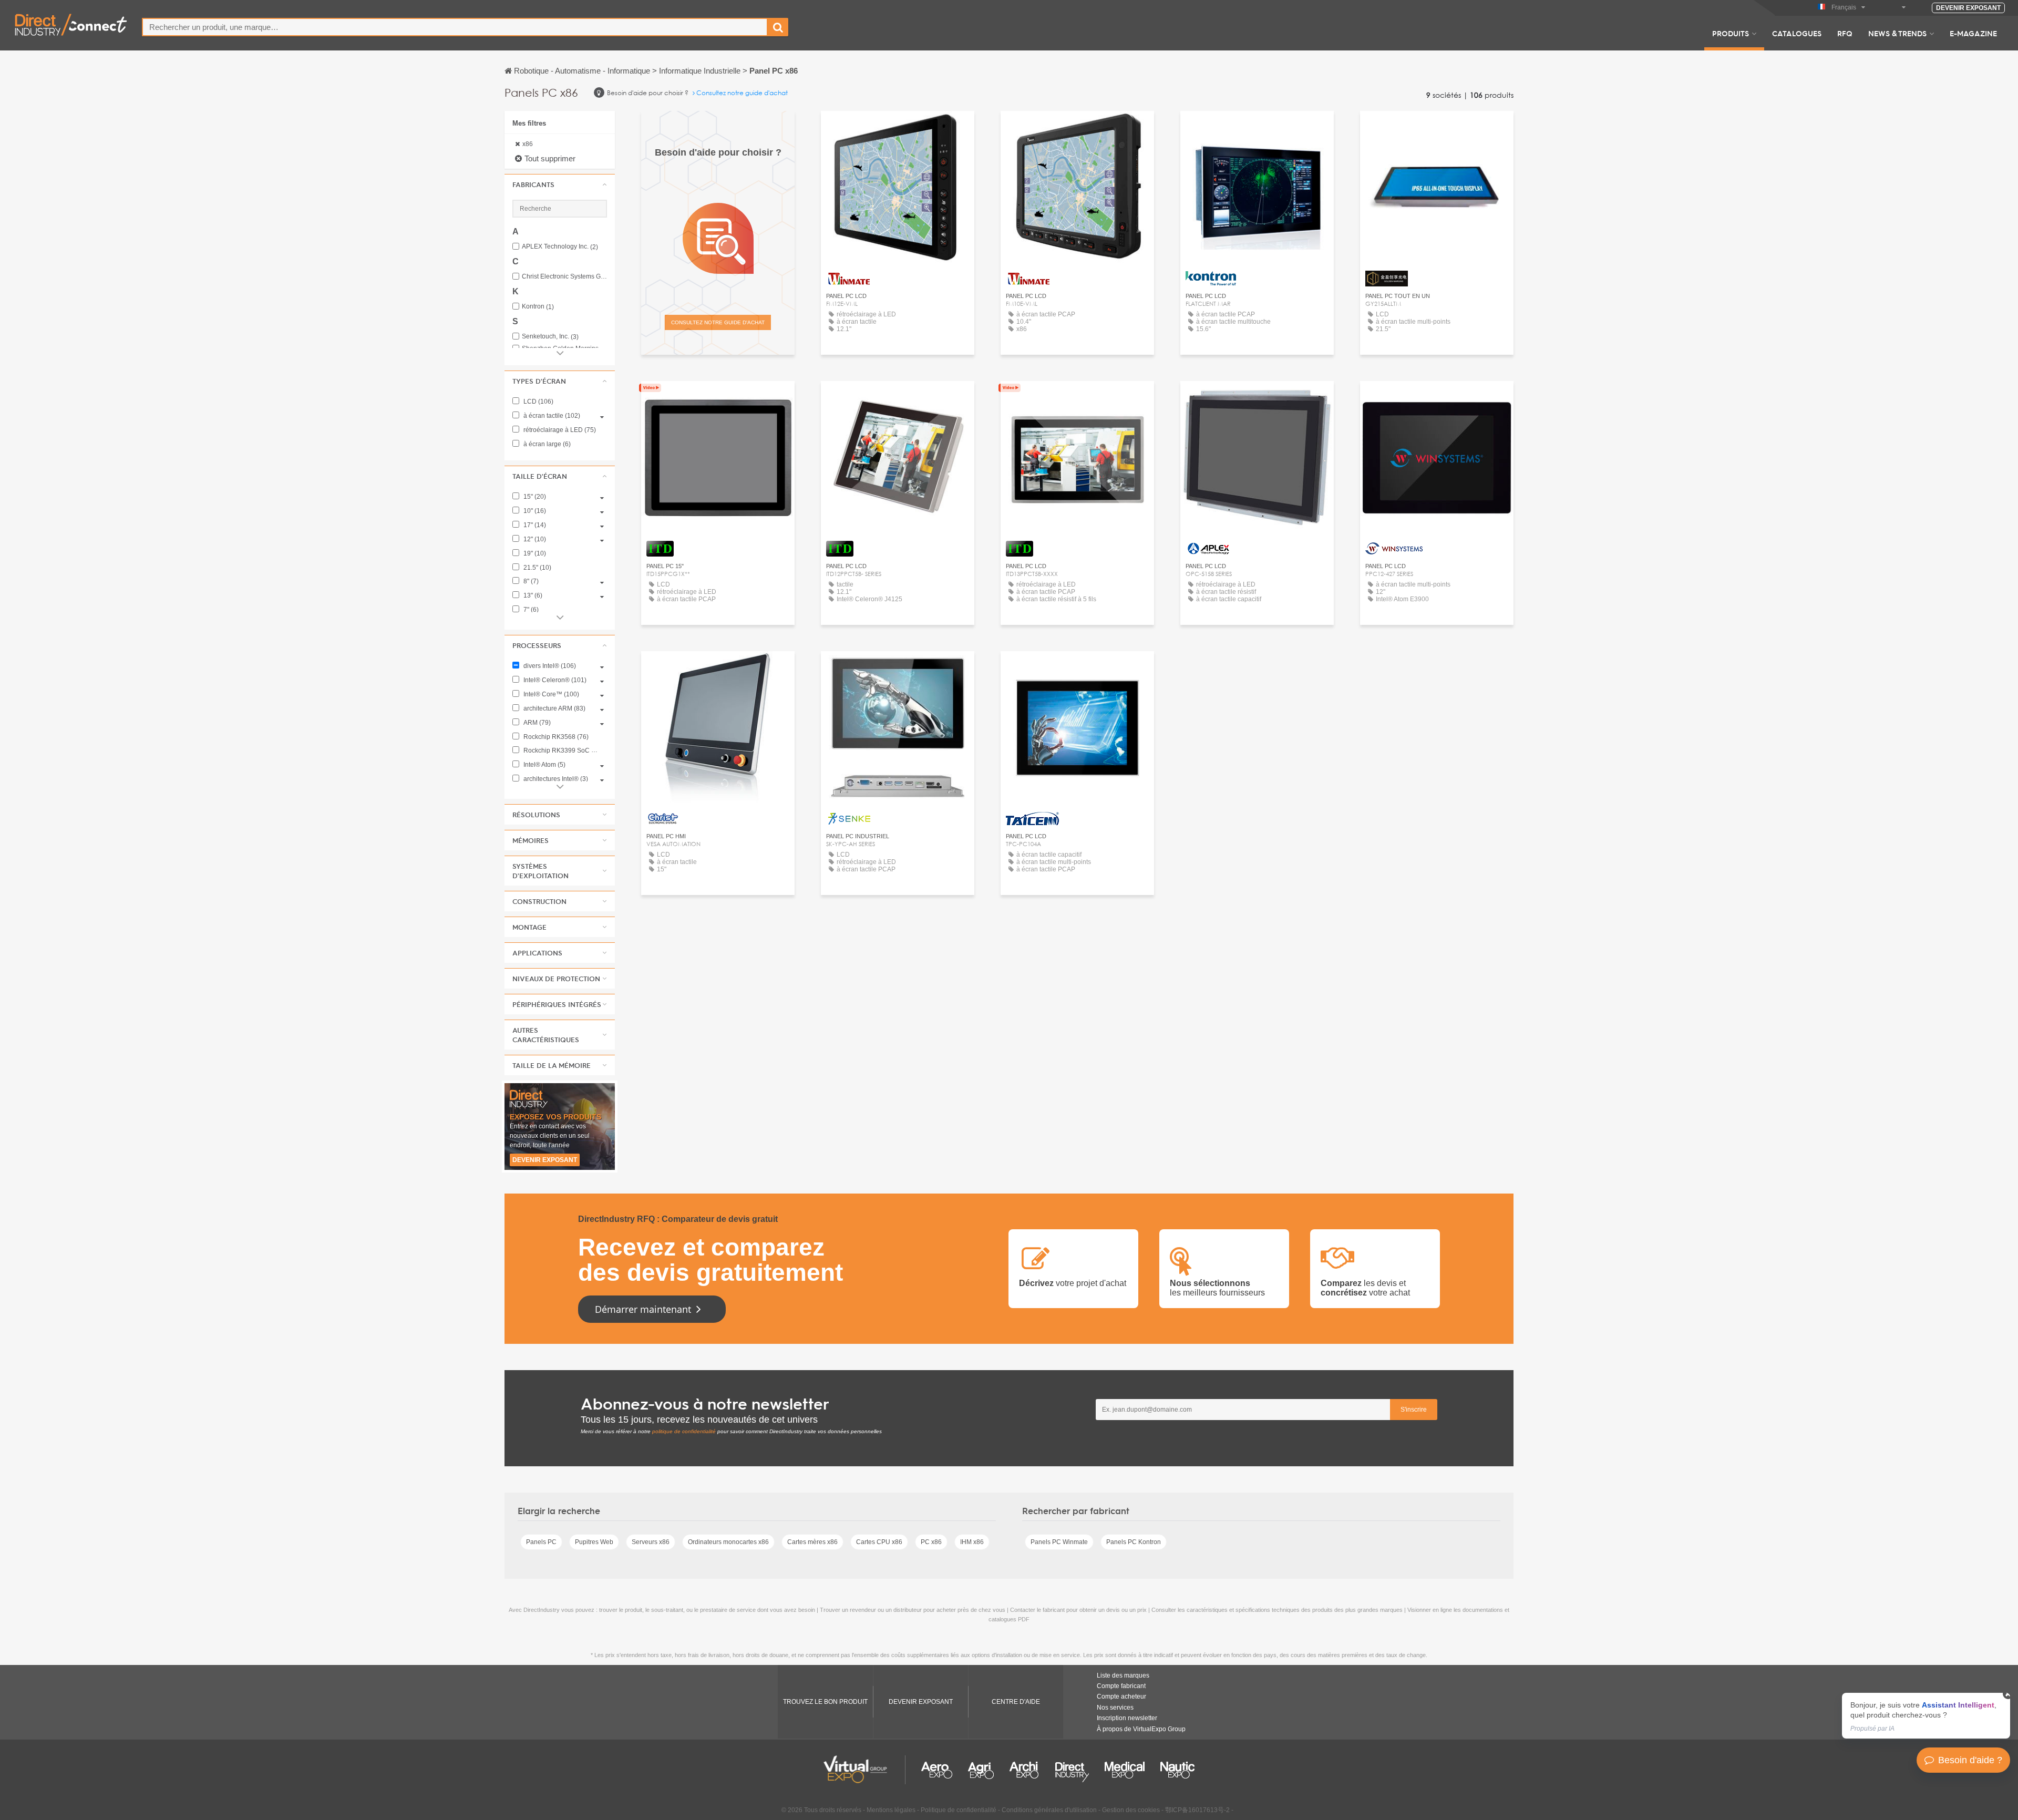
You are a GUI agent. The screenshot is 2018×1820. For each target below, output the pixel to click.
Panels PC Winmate (1059, 1542)
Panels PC (541, 1542)
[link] (1926, 1716)
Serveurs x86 (651, 1542)
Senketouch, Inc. (550, 337)
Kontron (538, 307)
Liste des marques (1123, 1675)
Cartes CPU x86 (879, 1542)
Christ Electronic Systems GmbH (564, 277)
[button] (560, 184)
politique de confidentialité (684, 1431)
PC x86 (931, 1542)
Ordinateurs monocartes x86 (728, 1542)
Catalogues (1797, 33)
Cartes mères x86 (812, 1542)
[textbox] (455, 27)
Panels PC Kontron (1134, 1542)
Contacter (1257, 399)
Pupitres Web (594, 1542)
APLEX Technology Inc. (560, 247)
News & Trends (1897, 33)
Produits (1731, 33)
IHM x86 (972, 1542)
